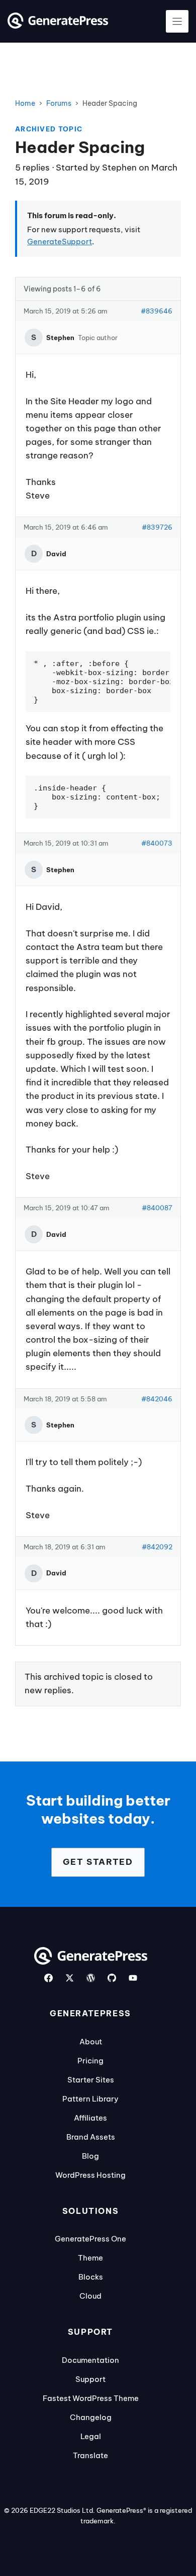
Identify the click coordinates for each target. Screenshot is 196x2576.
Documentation (90, 2360)
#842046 (157, 1399)
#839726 (157, 527)
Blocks (91, 2277)
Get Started (98, 1862)
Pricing (90, 2061)
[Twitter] (70, 1978)
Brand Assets (91, 2137)
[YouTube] (133, 1978)
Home (25, 103)
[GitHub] (112, 1978)
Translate (90, 2455)
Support (90, 2379)
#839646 (157, 311)
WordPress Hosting (90, 2175)
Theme (90, 2258)
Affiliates (90, 2118)
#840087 (157, 1208)
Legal (91, 2436)
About (91, 2042)
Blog (90, 2156)
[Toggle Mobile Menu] (177, 21)
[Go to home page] (58, 26)
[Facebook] (48, 1978)
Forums (59, 103)
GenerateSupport (60, 241)
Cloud (90, 2296)
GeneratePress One (90, 2239)
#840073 (157, 843)
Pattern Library (90, 2099)
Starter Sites (91, 2080)
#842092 (157, 1547)
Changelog (91, 2417)
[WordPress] (91, 1978)
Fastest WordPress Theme (91, 2398)
